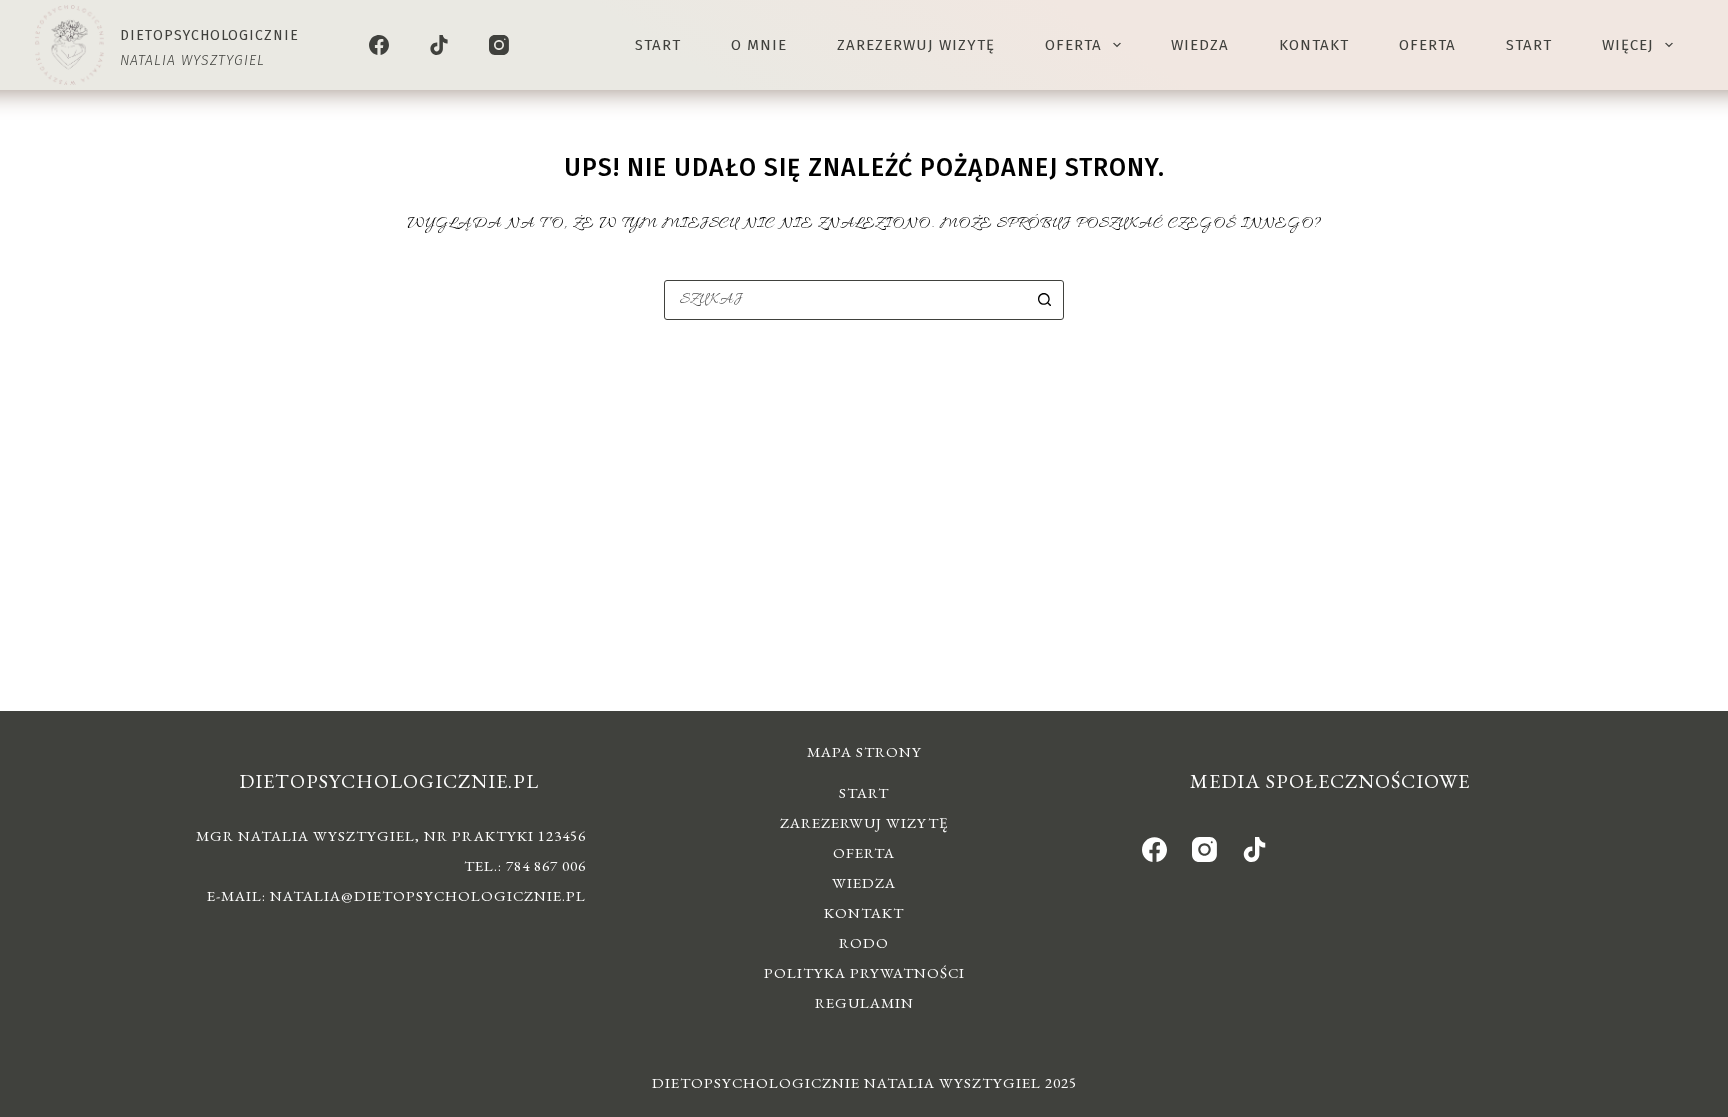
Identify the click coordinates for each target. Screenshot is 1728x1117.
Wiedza (1200, 45)
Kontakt (1314, 45)
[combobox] (845, 300)
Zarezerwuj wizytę (916, 45)
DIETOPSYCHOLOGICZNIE (209, 35)
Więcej (1628, 45)
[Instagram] (499, 45)
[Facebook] (379, 45)
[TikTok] (439, 45)
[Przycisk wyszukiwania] (1044, 300)
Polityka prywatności (864, 972)
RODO (864, 942)
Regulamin (864, 1002)
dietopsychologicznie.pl (389, 781)
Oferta (1073, 45)
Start (658, 45)
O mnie (759, 45)
